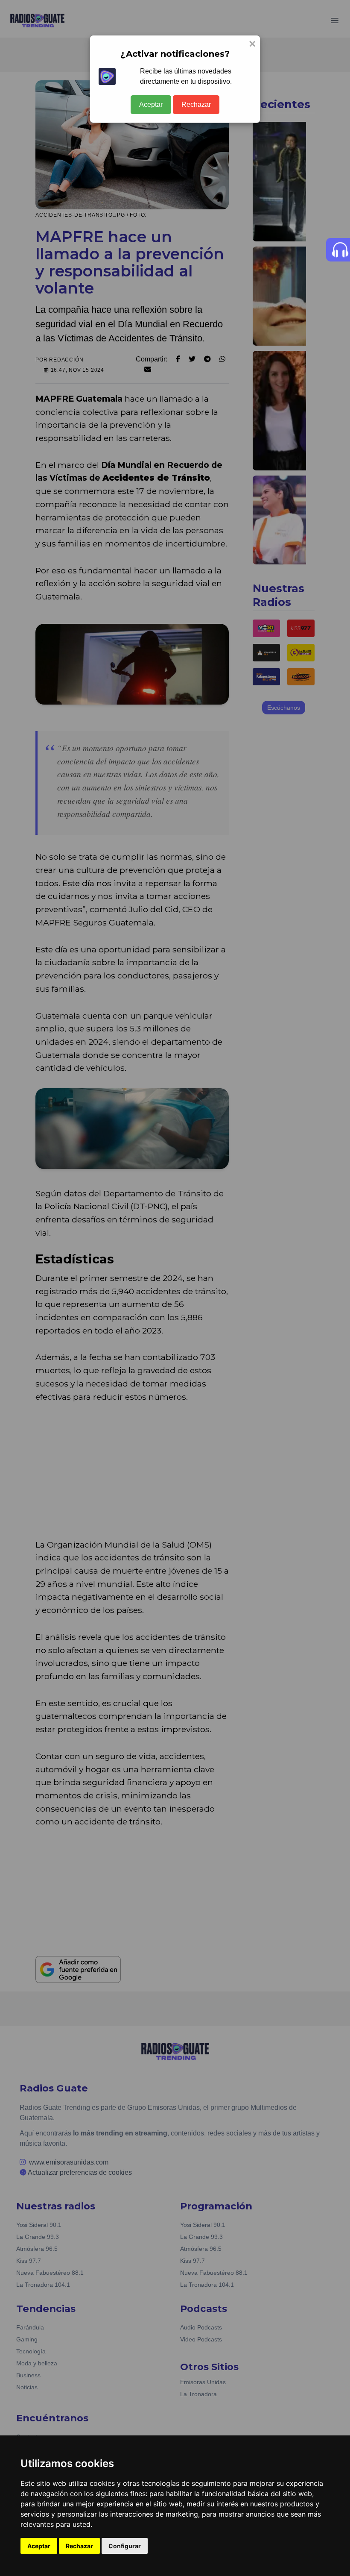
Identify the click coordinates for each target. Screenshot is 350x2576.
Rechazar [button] (79, 2546)
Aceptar (151, 104)
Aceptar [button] (39, 2546)
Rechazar (196, 104)
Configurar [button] (125, 2546)
